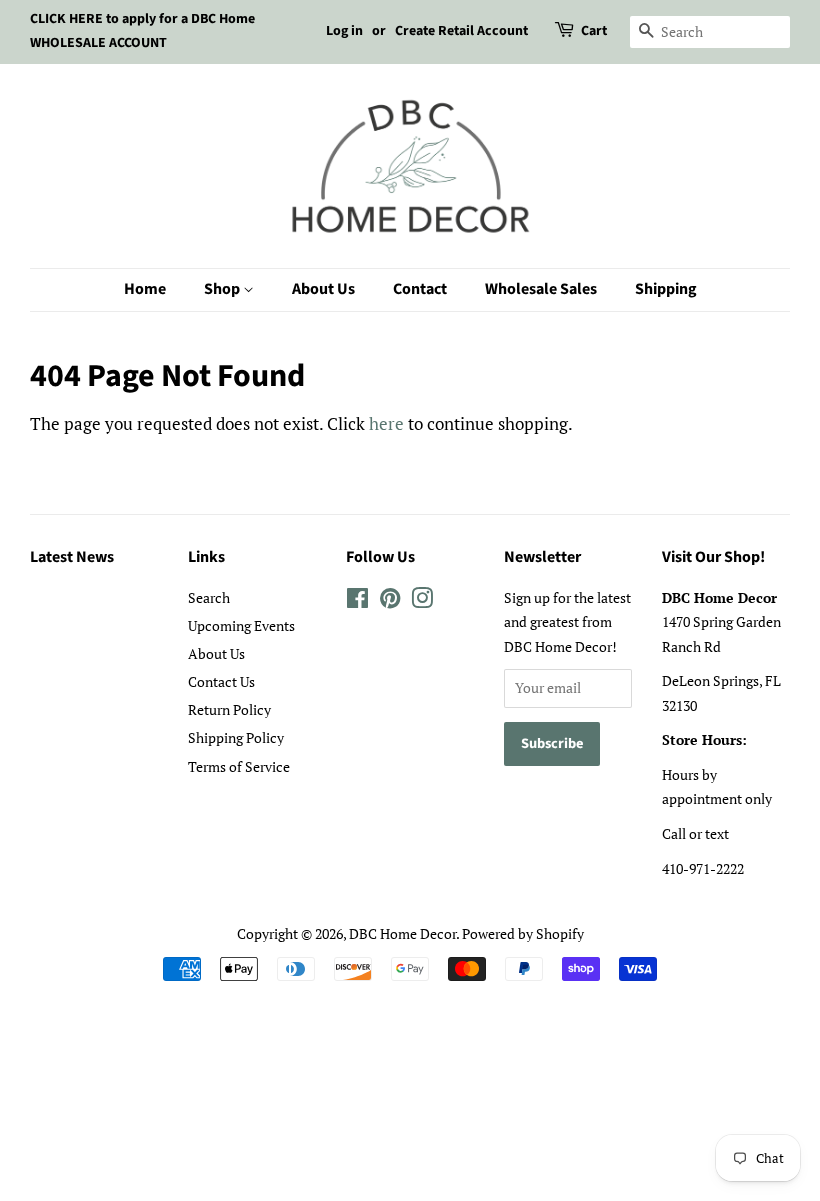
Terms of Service (239, 766)
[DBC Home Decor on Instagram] (422, 601)
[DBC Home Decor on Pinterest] (390, 601)
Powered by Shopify (523, 933)
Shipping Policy (236, 737)
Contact (420, 289)
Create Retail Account (461, 31)
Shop (223, 289)
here (386, 423)
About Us (323, 289)
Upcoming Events (241, 625)
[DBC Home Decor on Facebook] (357, 601)
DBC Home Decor (402, 933)
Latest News (72, 557)
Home (145, 289)
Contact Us (221, 681)
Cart (594, 31)
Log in (344, 31)
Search (209, 597)
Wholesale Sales (541, 289)
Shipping (666, 289)
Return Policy (229, 709)
